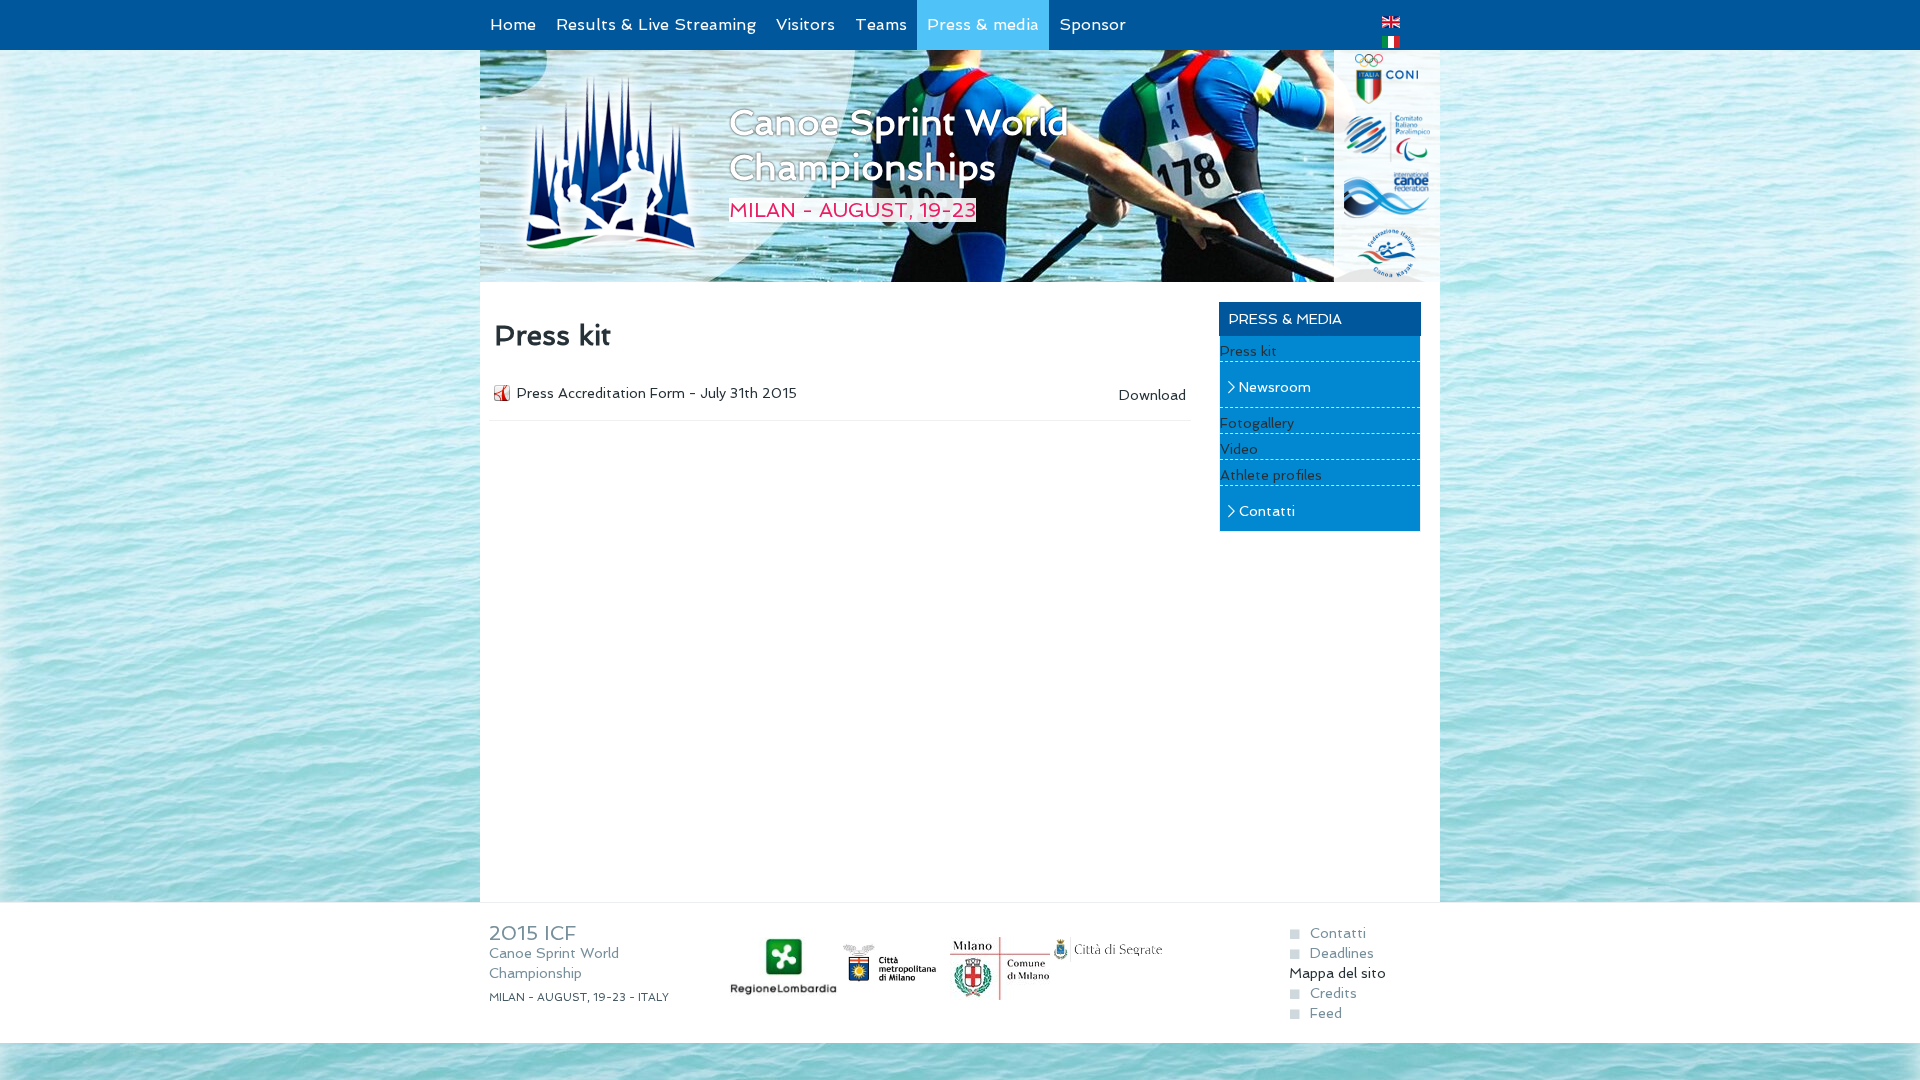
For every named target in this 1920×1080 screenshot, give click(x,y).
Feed (1326, 1013)
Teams (881, 24)
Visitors (805, 24)
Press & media (983, 24)
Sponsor (1092, 24)
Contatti (1267, 511)
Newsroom (1275, 387)
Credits (1333, 993)
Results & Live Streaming (656, 24)
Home (513, 24)
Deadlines (1342, 953)
